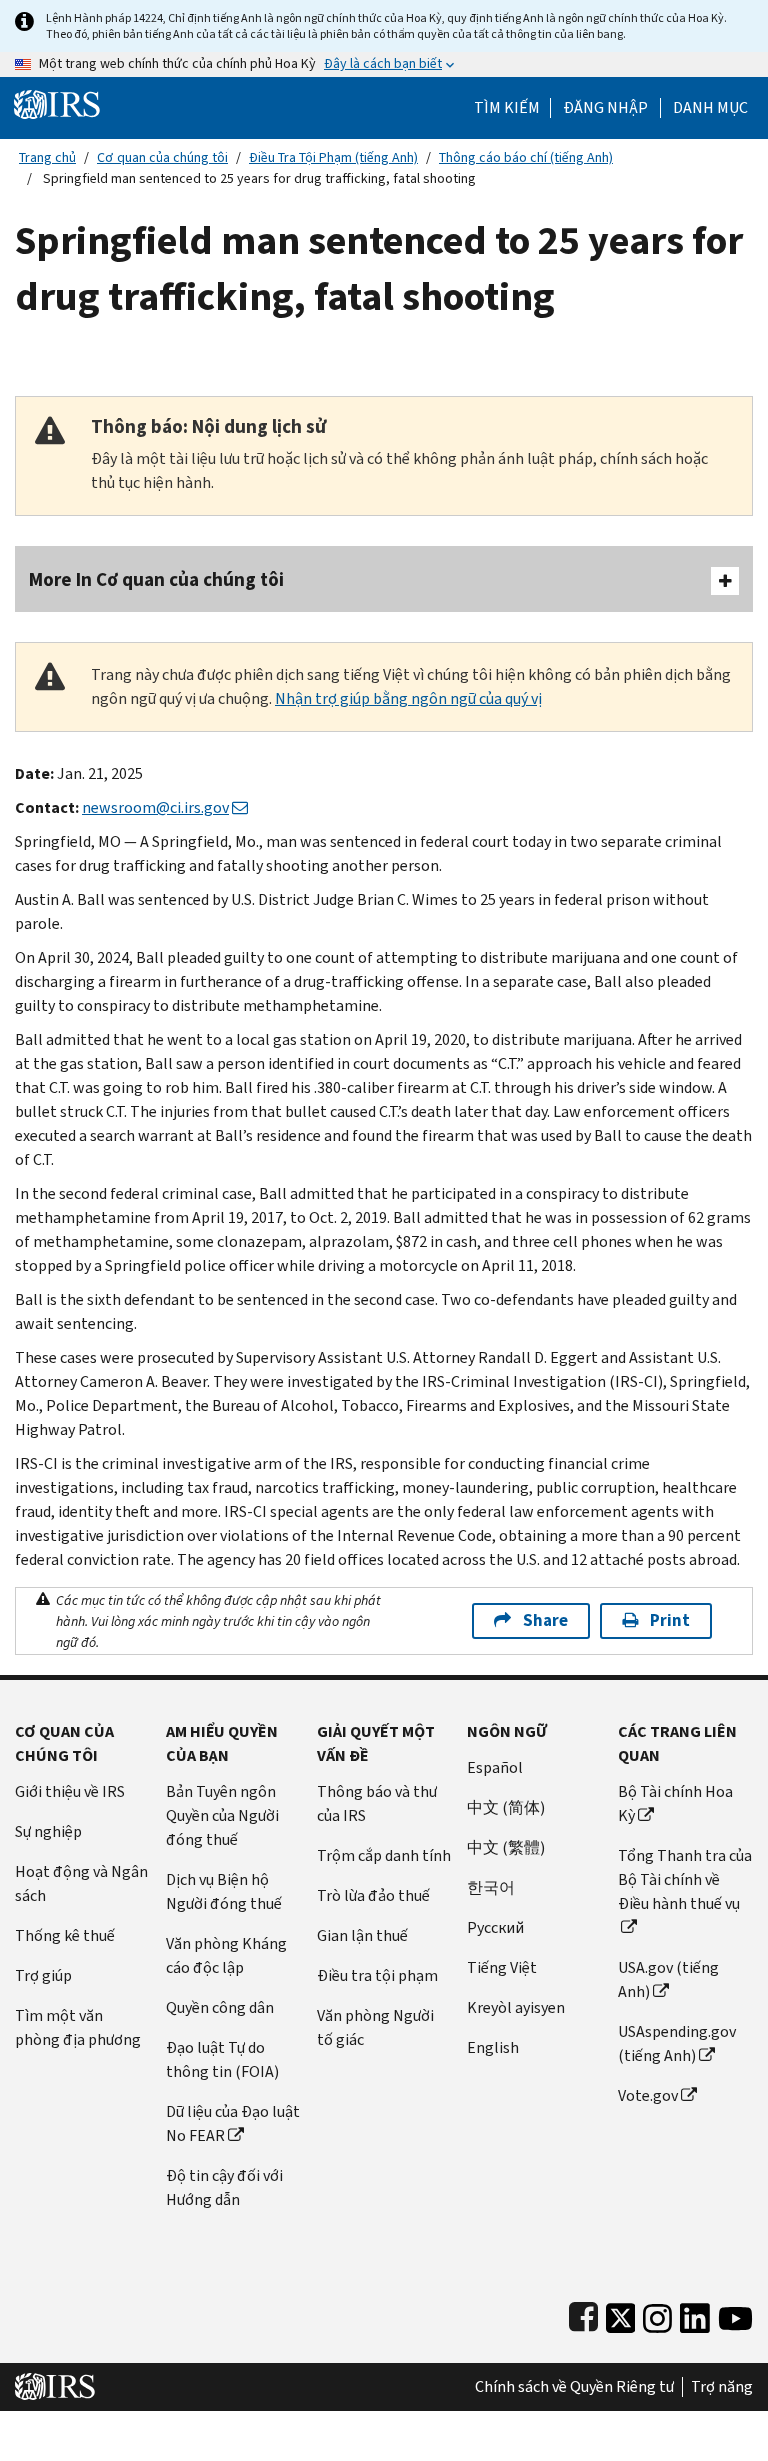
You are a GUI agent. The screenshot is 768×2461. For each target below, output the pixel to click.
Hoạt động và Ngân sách (81, 1883)
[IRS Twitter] (621, 2313)
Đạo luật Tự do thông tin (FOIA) (222, 2059)
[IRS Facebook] (583, 2313)
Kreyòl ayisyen (516, 2007)
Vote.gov (648, 2095)
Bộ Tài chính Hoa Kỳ (675, 1803)
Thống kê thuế (65, 1935)
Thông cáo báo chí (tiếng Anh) (526, 157)
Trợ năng (722, 2387)
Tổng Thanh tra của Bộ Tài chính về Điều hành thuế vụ (685, 1879)
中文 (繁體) (506, 1847)
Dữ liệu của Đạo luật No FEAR (233, 2123)
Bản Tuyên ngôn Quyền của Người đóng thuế (222, 1815)
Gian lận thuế (362, 1935)
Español (495, 1767)
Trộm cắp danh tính (384, 1855)
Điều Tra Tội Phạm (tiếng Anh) (333, 157)
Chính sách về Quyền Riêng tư (574, 2387)
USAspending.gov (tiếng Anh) (677, 2043)
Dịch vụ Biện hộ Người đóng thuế (224, 1891)
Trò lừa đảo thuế (373, 1895)
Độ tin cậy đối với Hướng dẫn (224, 2187)
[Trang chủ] (57, 103)
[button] (605, 108)
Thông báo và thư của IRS (377, 1803)
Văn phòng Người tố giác (375, 2027)
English (493, 2047)
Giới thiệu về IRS (70, 1791)
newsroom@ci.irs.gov (155, 807)
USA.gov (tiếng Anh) (668, 1979)
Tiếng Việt (502, 1967)
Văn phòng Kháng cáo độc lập (226, 1955)
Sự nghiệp (48, 1831)
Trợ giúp (43, 1975)
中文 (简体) (506, 1807)
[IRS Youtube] (735, 2313)
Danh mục (710, 108)
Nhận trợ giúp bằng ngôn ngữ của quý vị (408, 698)
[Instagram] (657, 2313)
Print (670, 1620)
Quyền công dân (220, 2007)
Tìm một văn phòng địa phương (78, 2027)
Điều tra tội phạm (377, 1975)
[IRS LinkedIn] (695, 2313)
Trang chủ (47, 157)
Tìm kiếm (507, 108)
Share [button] (545, 1620)
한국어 (491, 1887)
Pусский (495, 1927)
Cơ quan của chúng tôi (162, 157)
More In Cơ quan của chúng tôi (156, 579)
